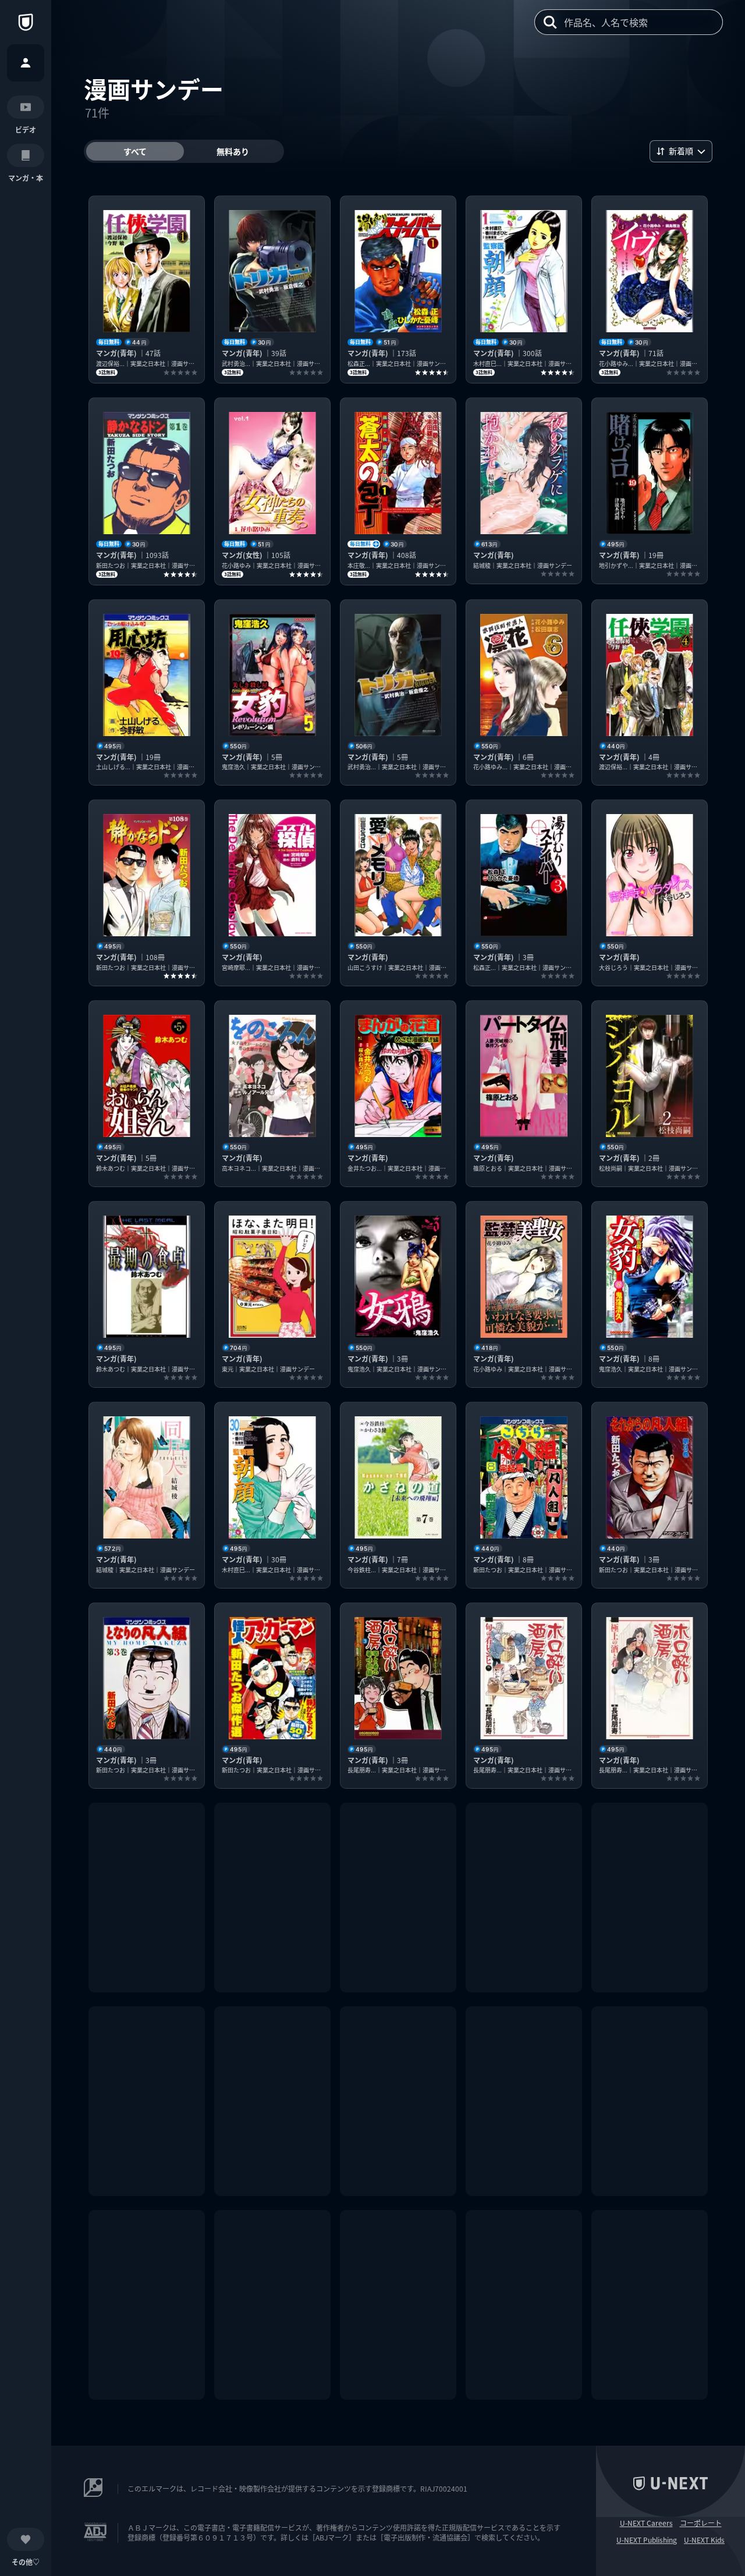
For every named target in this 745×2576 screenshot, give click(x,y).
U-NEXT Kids (704, 2540)
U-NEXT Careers (646, 2523)
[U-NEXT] (26, 22)
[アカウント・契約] (26, 63)
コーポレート (701, 2523)
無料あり (233, 151)
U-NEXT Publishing (647, 2540)
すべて (135, 151)
